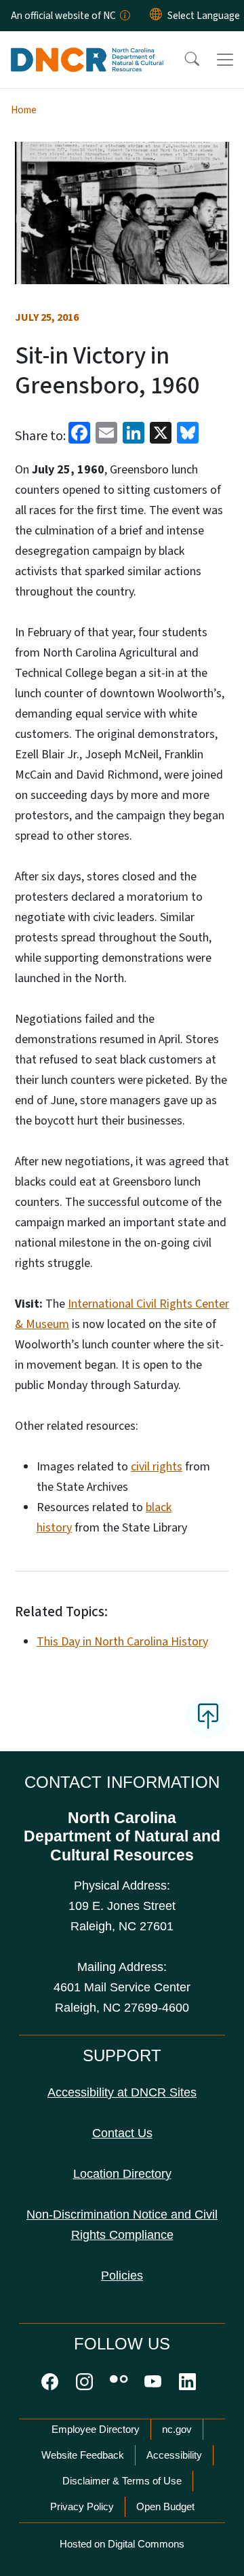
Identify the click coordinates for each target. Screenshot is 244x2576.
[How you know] (124, 16)
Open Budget (165, 2506)
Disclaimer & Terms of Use (122, 2481)
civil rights (157, 1467)
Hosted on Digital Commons (122, 2544)
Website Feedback (83, 2455)
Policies (122, 2276)
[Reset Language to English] (156, 16)
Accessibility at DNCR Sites (122, 2092)
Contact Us (122, 2133)
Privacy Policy (82, 2506)
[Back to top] (208, 1717)
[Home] (87, 47)
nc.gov (177, 2429)
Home (24, 110)
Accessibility (174, 2455)
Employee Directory (96, 2429)
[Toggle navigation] (225, 60)
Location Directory (122, 2174)
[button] (183, 60)
